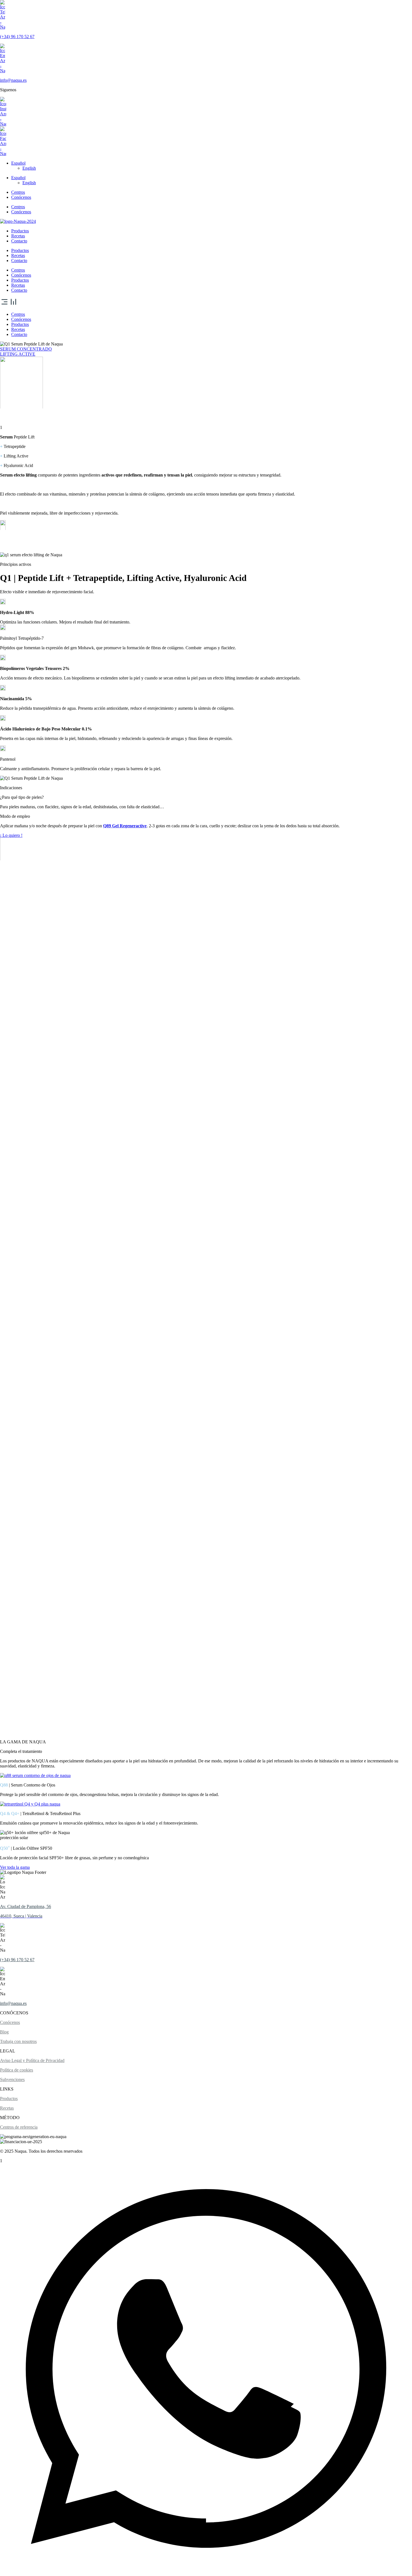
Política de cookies (17, 2070)
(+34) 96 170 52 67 (17, 37)
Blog (4, 2032)
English (29, 168)
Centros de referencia (19, 2127)
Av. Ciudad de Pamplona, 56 (26, 1906)
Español (18, 163)
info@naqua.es (13, 80)
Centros (18, 192)
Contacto (19, 241)
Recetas (18, 236)
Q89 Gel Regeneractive (125, 826)
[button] (206, 302)
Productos (20, 231)
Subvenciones (12, 2079)
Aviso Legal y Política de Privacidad (32, 2060)
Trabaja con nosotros (18, 2041)
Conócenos (21, 197)
